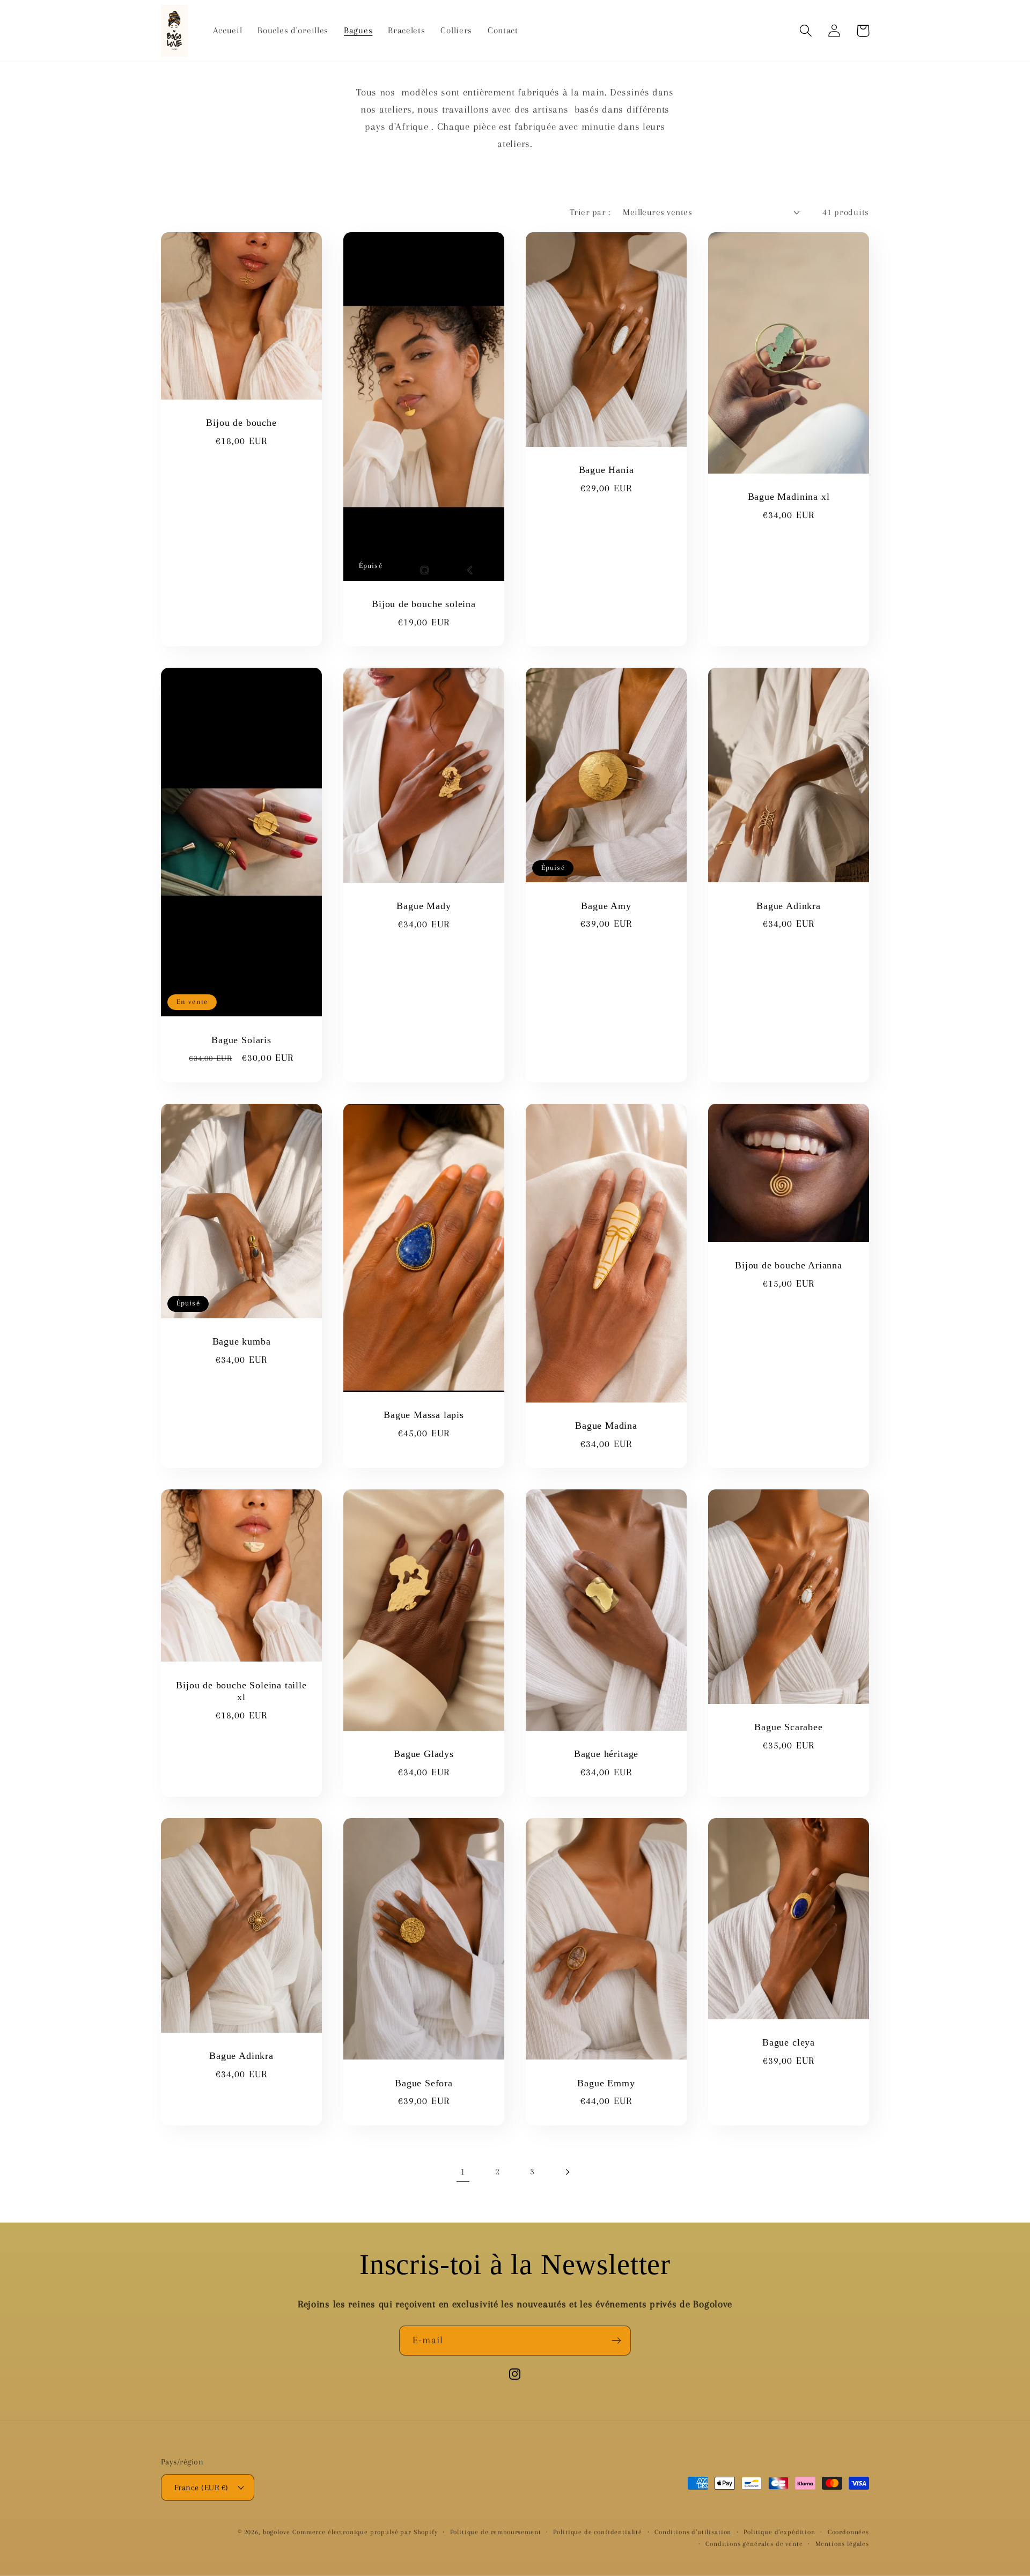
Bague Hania (606, 470)
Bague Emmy (606, 2083)
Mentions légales (842, 2544)
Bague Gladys (424, 1754)
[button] (806, 31)
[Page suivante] (567, 2172)
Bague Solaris (241, 1040)
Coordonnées (848, 2532)
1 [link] (463, 2171)
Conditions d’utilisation (693, 2532)
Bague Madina (606, 1426)
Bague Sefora (424, 2083)
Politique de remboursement (496, 2532)
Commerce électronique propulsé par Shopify (365, 2532)
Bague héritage (606, 1754)
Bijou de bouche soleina (424, 604)
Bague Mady (424, 906)
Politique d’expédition (779, 2532)
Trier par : (590, 212)
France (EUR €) (201, 2488)
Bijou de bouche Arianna (789, 1265)
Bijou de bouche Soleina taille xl (241, 1691)
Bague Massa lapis (424, 1415)
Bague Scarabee (788, 1727)
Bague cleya (789, 2042)
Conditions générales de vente (754, 2544)
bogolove (277, 2532)
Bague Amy (606, 906)
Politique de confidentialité (598, 2532)
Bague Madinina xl (789, 497)
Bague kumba (242, 1341)
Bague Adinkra (789, 906)
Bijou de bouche (241, 423)
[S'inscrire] (616, 2341)
